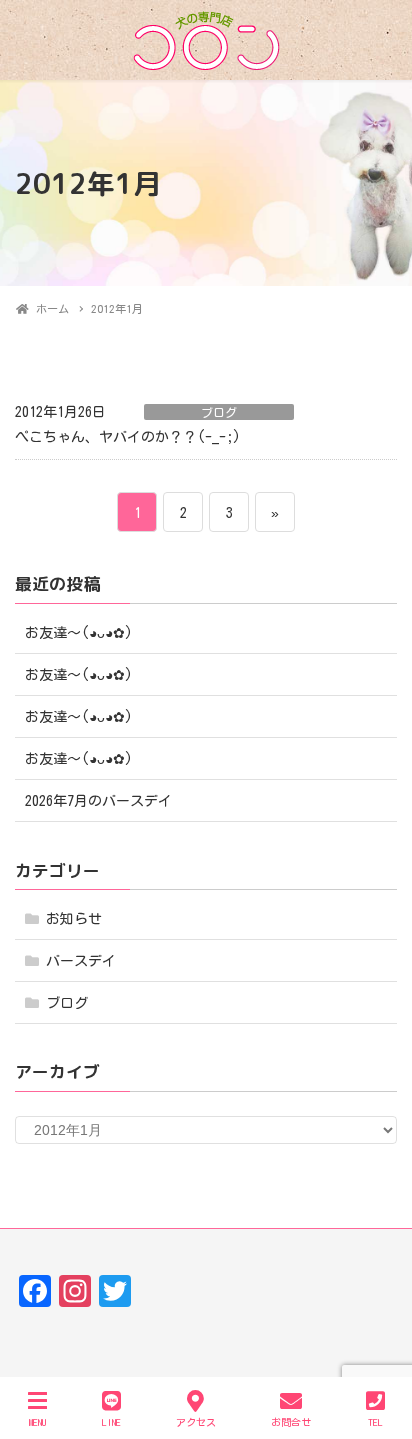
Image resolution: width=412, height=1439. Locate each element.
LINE (111, 1422)
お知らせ (74, 919)
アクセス (196, 1422)
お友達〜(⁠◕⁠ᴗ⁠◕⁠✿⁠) (79, 633)
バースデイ (81, 961)
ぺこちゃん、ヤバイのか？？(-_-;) (128, 437)
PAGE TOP (377, 1349)
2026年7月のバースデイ (98, 801)
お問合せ (291, 1422)
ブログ (219, 412)
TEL (375, 1422)
